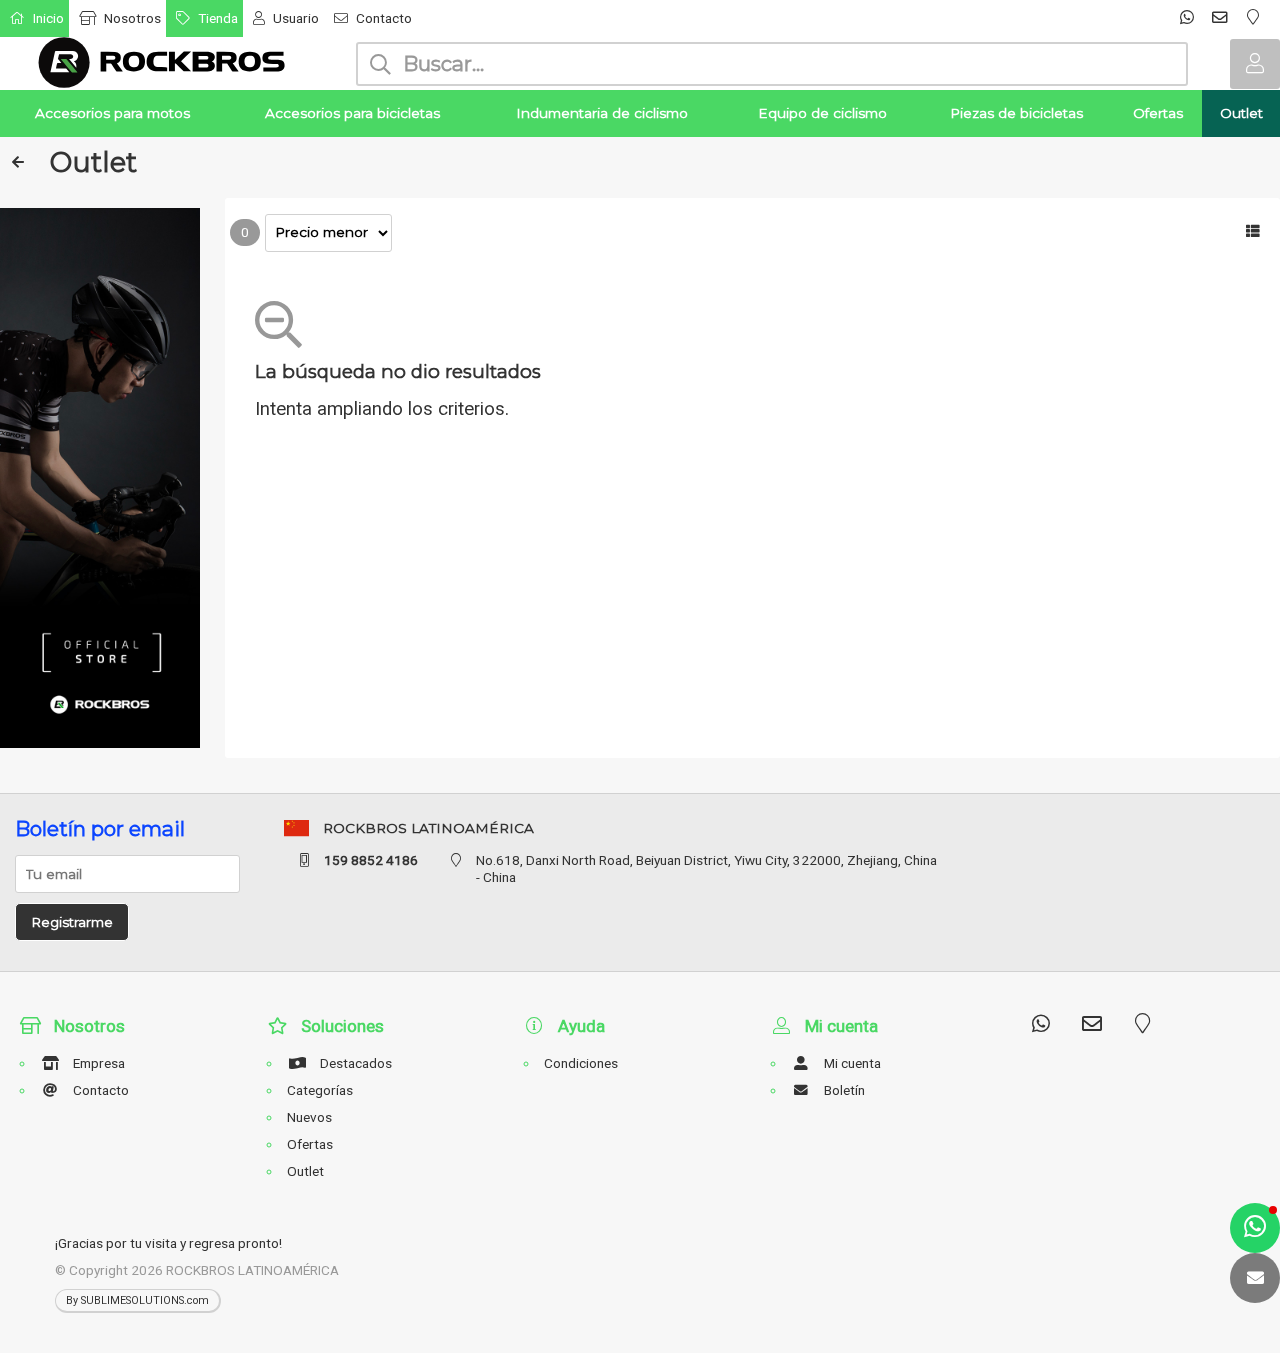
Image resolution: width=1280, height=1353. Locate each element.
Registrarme (72, 922)
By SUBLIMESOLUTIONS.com (137, 1300)
